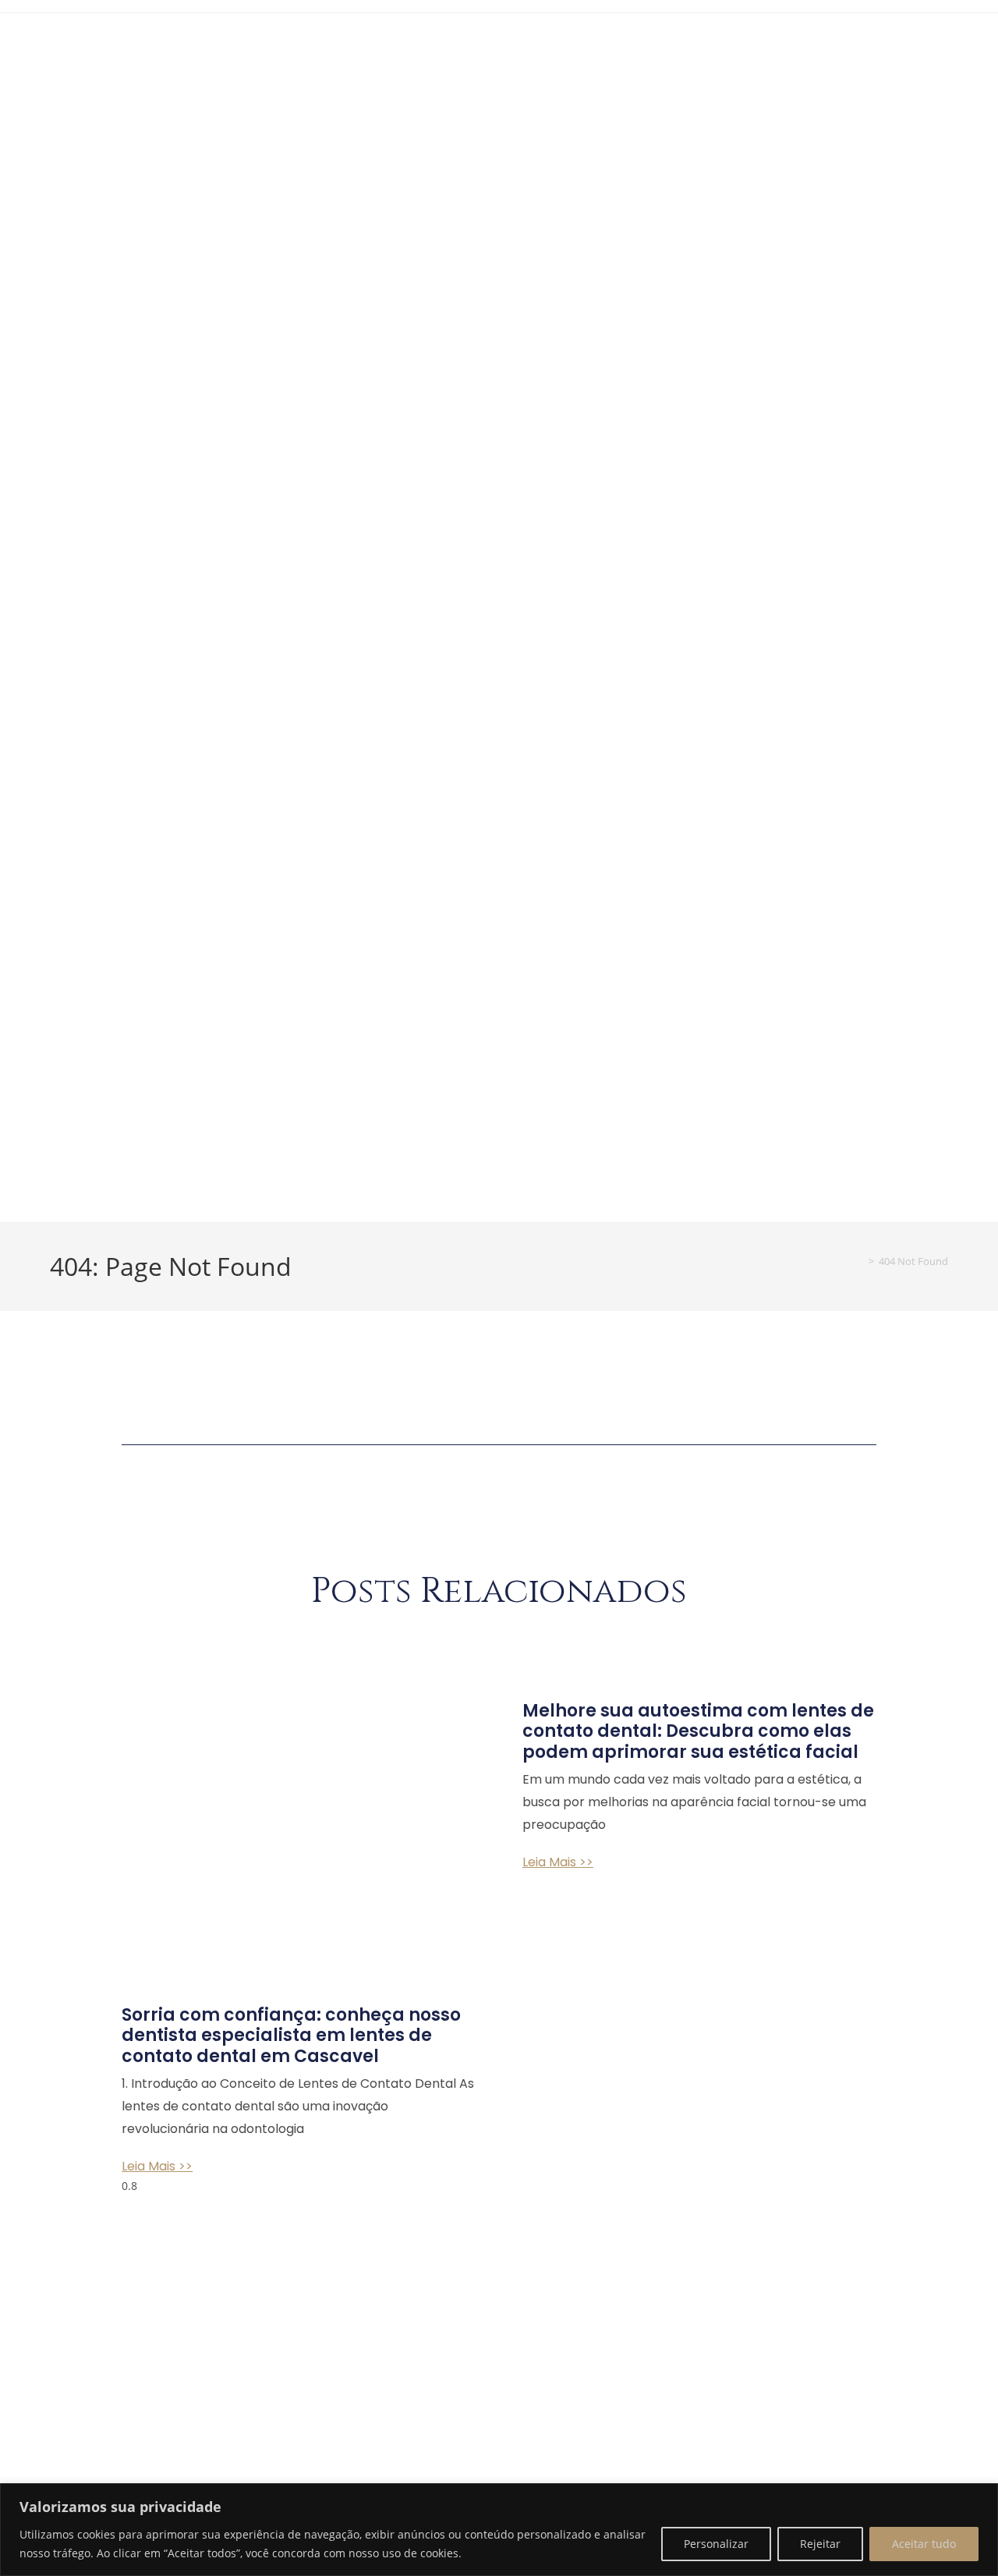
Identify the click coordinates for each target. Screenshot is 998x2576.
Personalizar (716, 2544)
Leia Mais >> (157, 2166)
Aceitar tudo (924, 2544)
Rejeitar (820, 2544)
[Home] (860, 1261)
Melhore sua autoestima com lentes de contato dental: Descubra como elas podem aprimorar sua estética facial (698, 1731)
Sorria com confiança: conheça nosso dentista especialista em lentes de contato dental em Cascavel (291, 2036)
